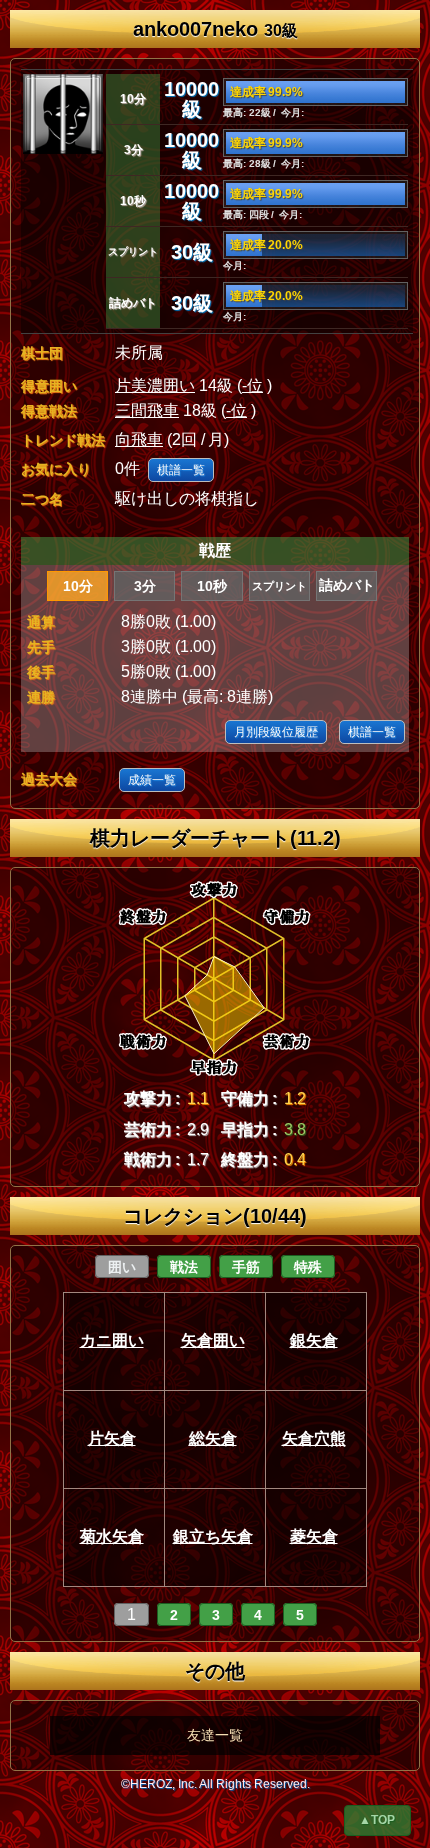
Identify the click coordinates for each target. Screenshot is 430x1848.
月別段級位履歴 (276, 732)
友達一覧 (215, 1735)
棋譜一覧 (181, 470)
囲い (122, 1267)
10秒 (212, 586)
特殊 (308, 1267)
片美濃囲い (155, 385)
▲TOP (377, 1820)
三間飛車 (147, 410)
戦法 (184, 1267)
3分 (145, 586)
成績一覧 (152, 780)
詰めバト (347, 585)
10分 (78, 586)
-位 (252, 385)
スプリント (279, 586)
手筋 (246, 1267)
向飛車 (139, 439)
